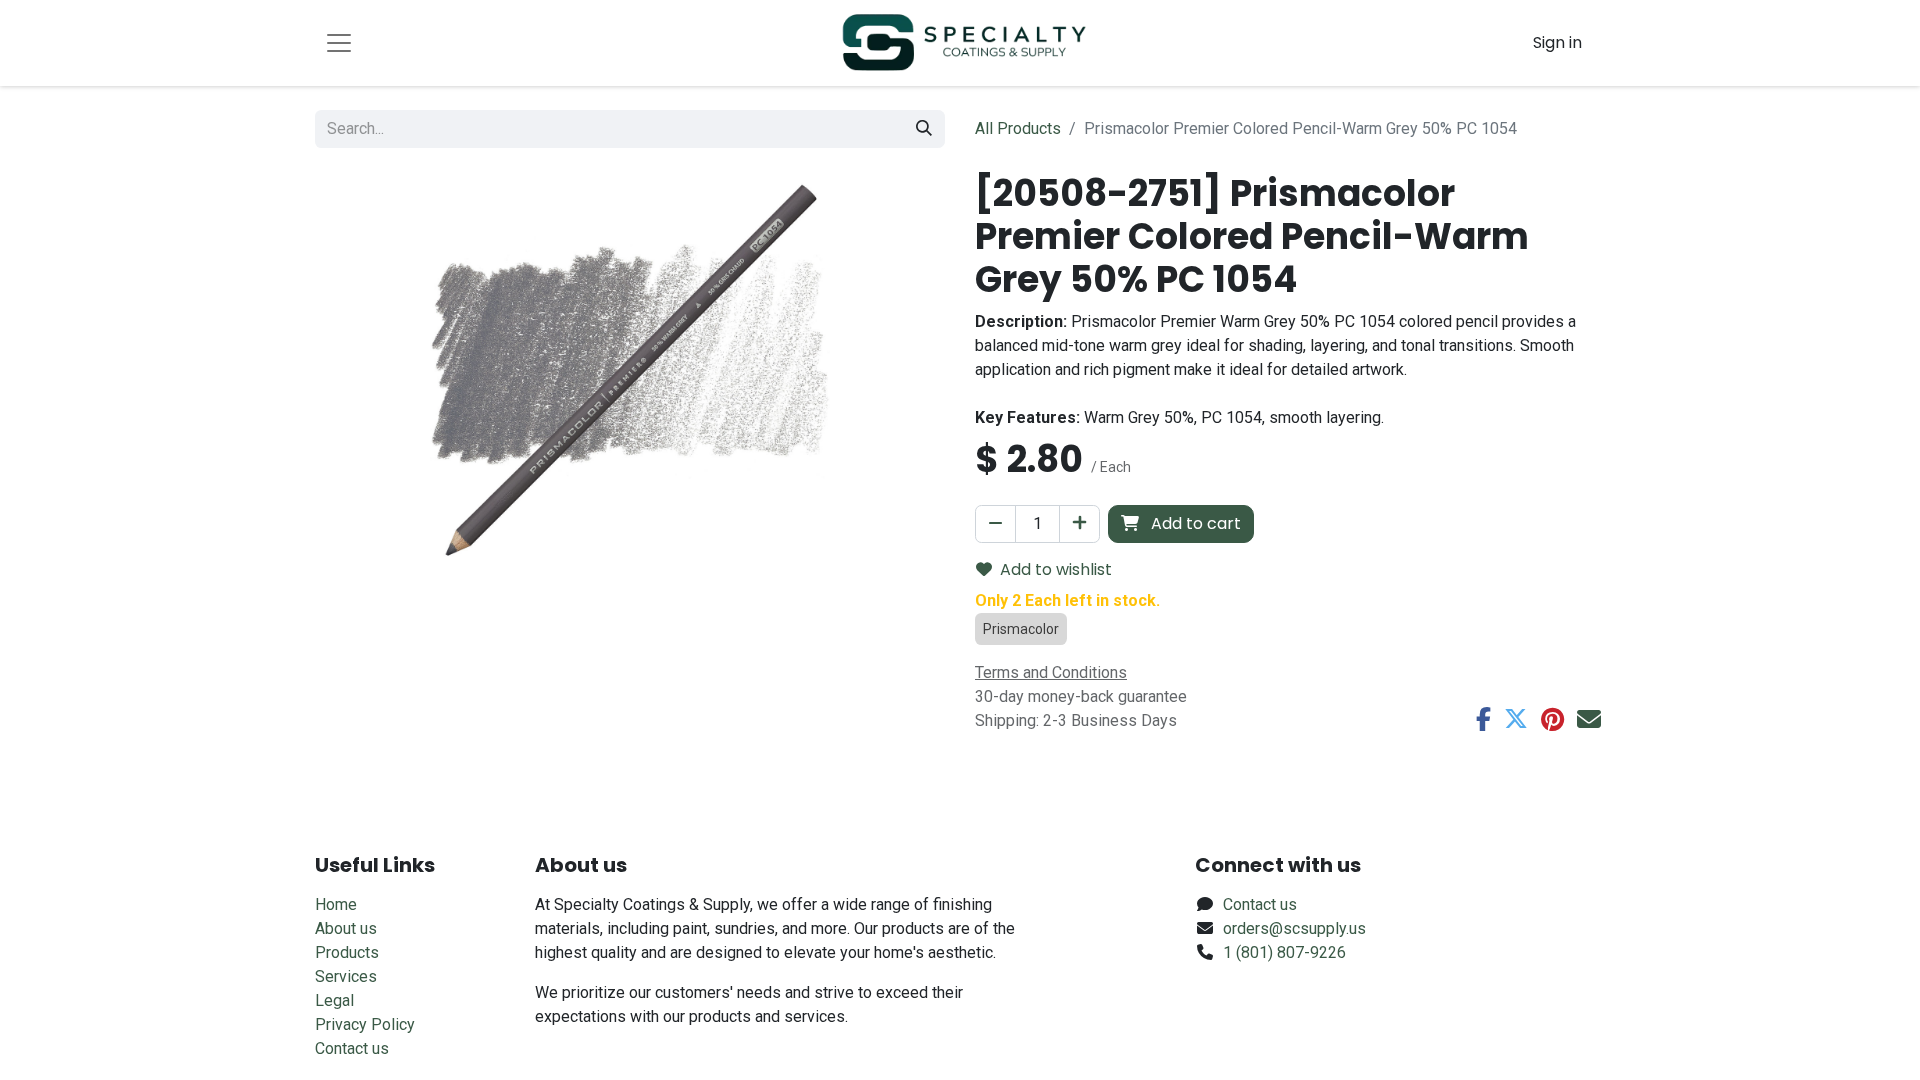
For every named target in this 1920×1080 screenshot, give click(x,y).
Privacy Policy (365, 1024)
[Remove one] (995, 524)
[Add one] (1079, 524)
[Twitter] (1516, 719)
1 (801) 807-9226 (1284, 952)
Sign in (1557, 42)
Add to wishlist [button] (1056, 569)
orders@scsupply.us (1294, 928)
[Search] (924, 129)
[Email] (1589, 719)
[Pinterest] (1552, 719)
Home (336, 904)
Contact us (352, 1048)
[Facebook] (1483, 719)
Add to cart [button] (1194, 523)
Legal (334, 1000)
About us (346, 928)
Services (346, 976)
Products (347, 952)
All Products (1018, 128)
